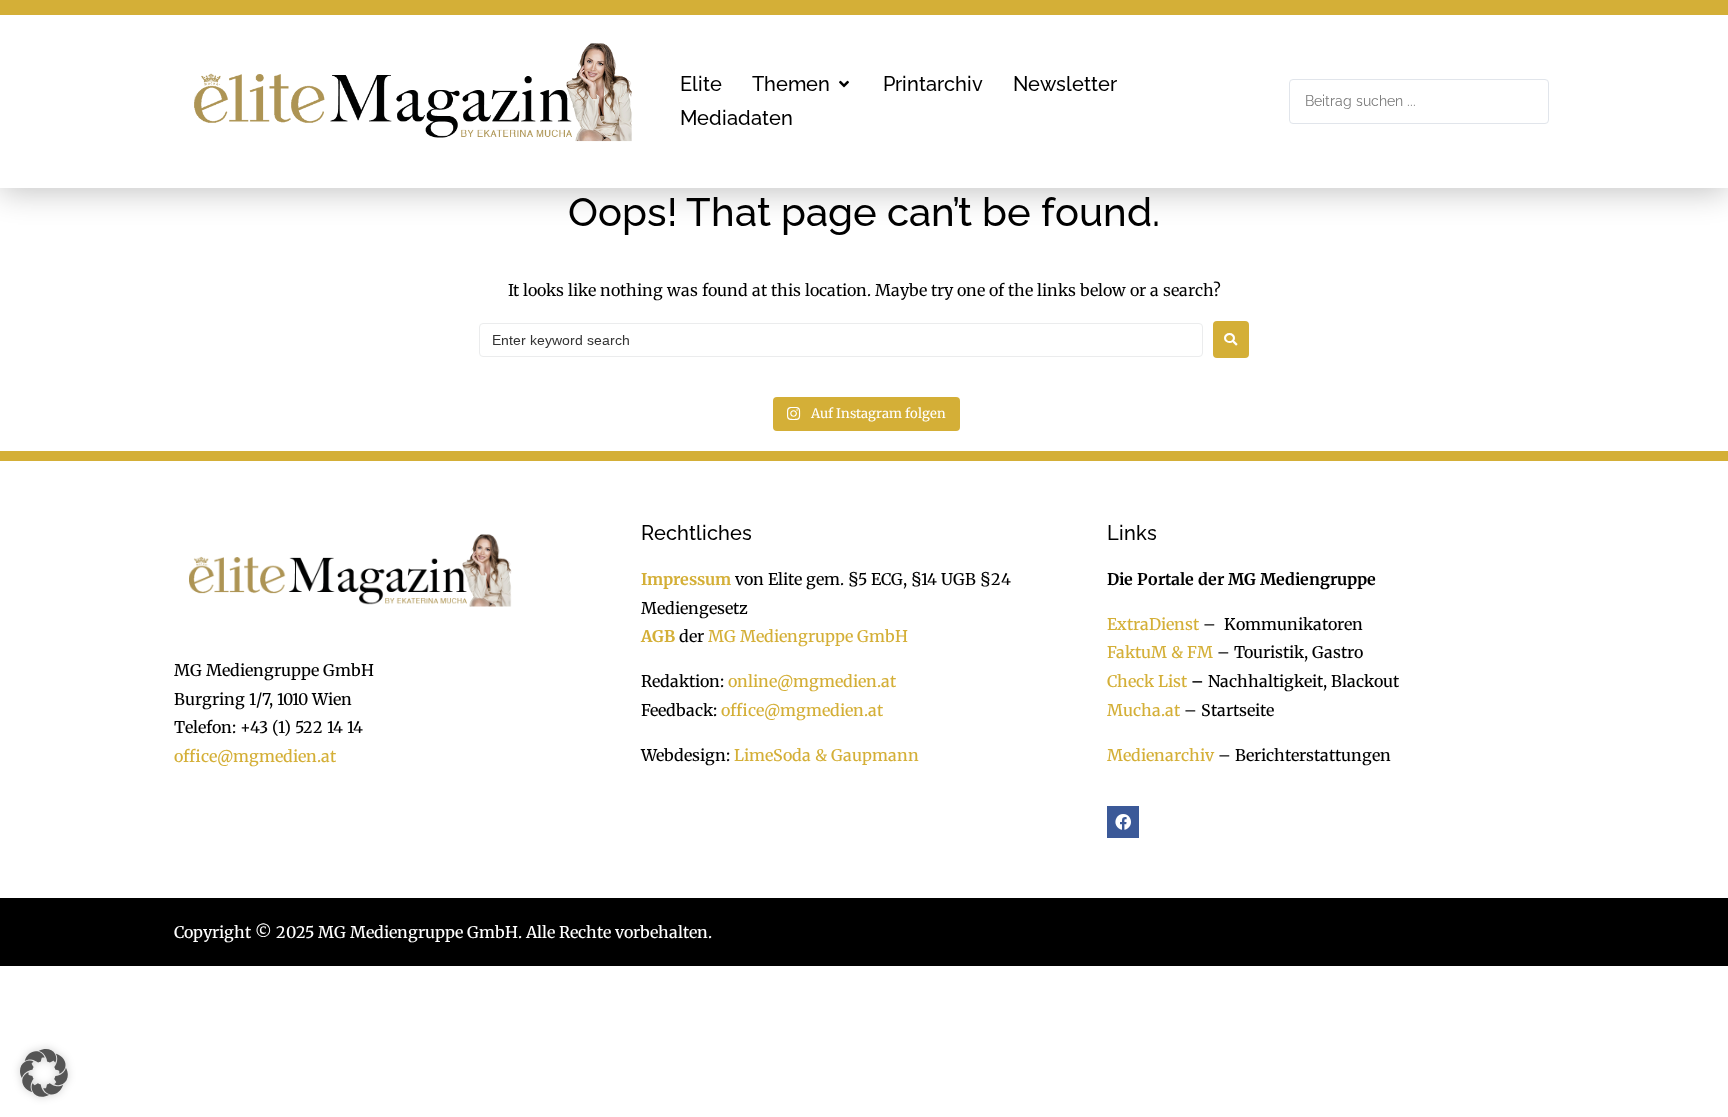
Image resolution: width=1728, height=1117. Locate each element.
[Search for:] (841, 340)
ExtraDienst (1153, 624)
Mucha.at (1143, 710)
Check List (1147, 681)
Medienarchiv (1160, 755)
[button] (802, 84)
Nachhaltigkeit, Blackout (1293, 681)
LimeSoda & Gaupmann (826, 755)
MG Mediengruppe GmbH (808, 636)
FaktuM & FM (1160, 652)
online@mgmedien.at (812, 681)
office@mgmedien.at (255, 756)
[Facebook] (1123, 822)
